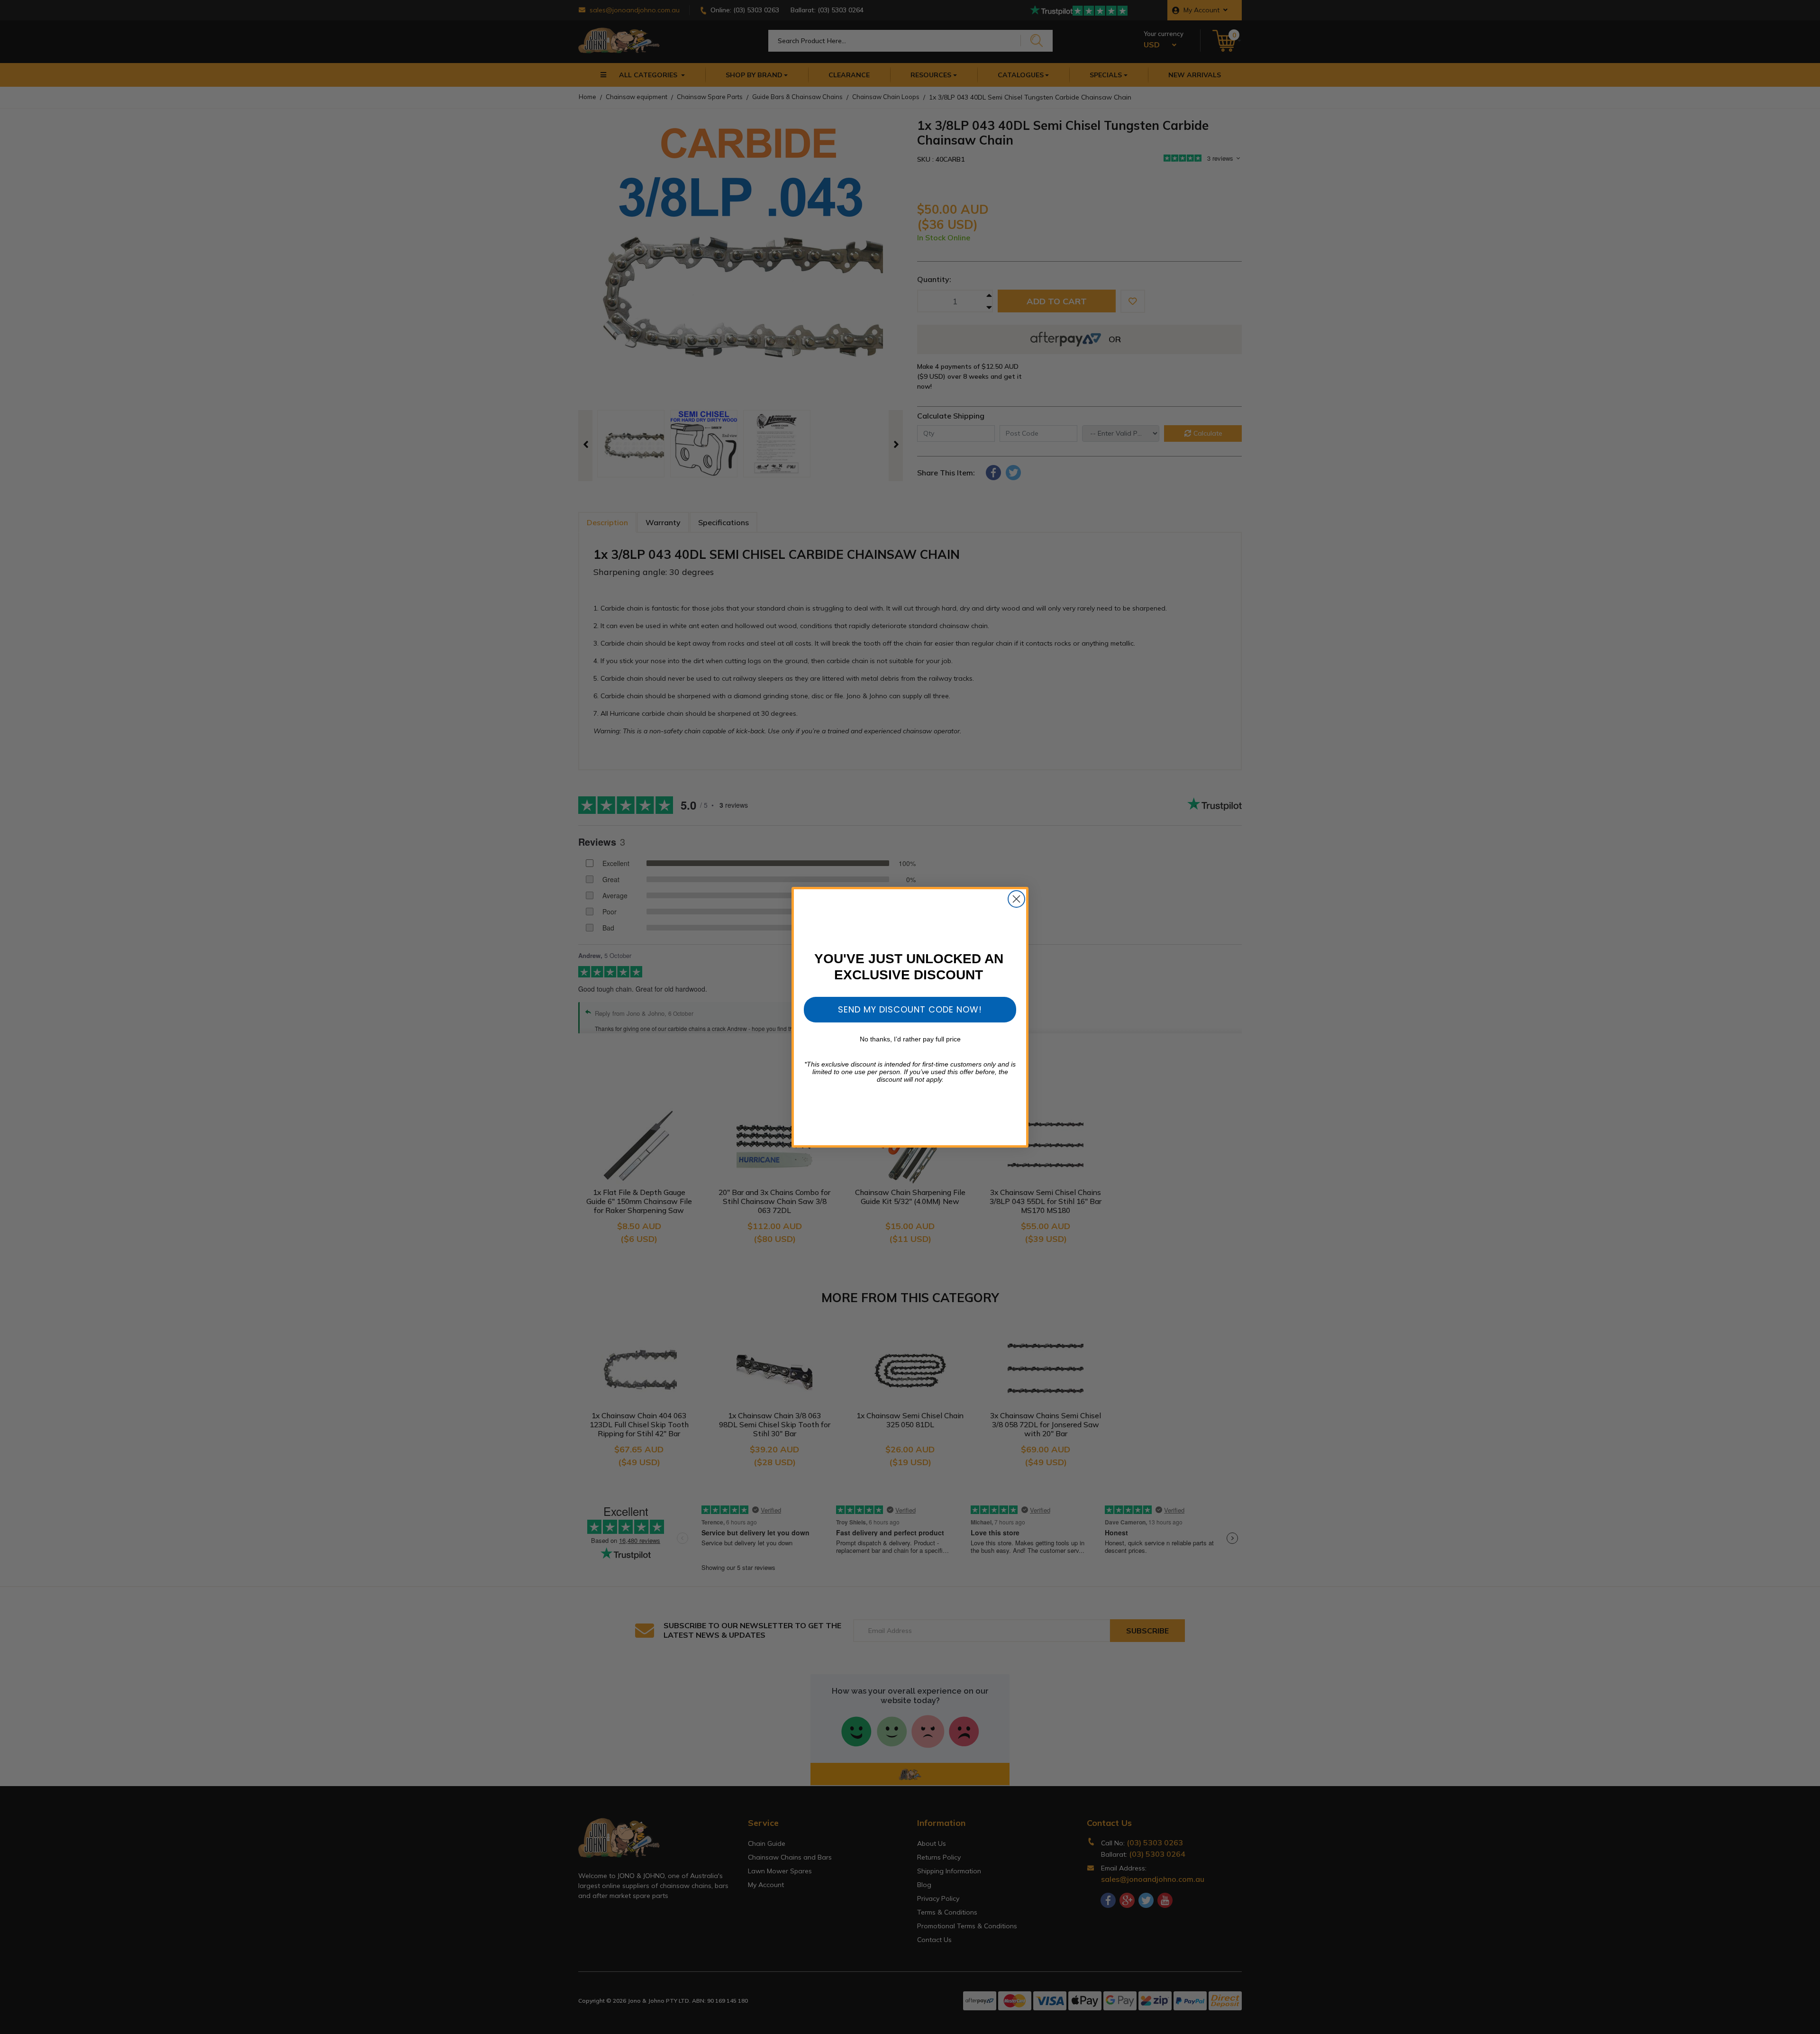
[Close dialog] (1016, 899)
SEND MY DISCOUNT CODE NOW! (910, 1009)
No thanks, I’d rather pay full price (910, 1039)
